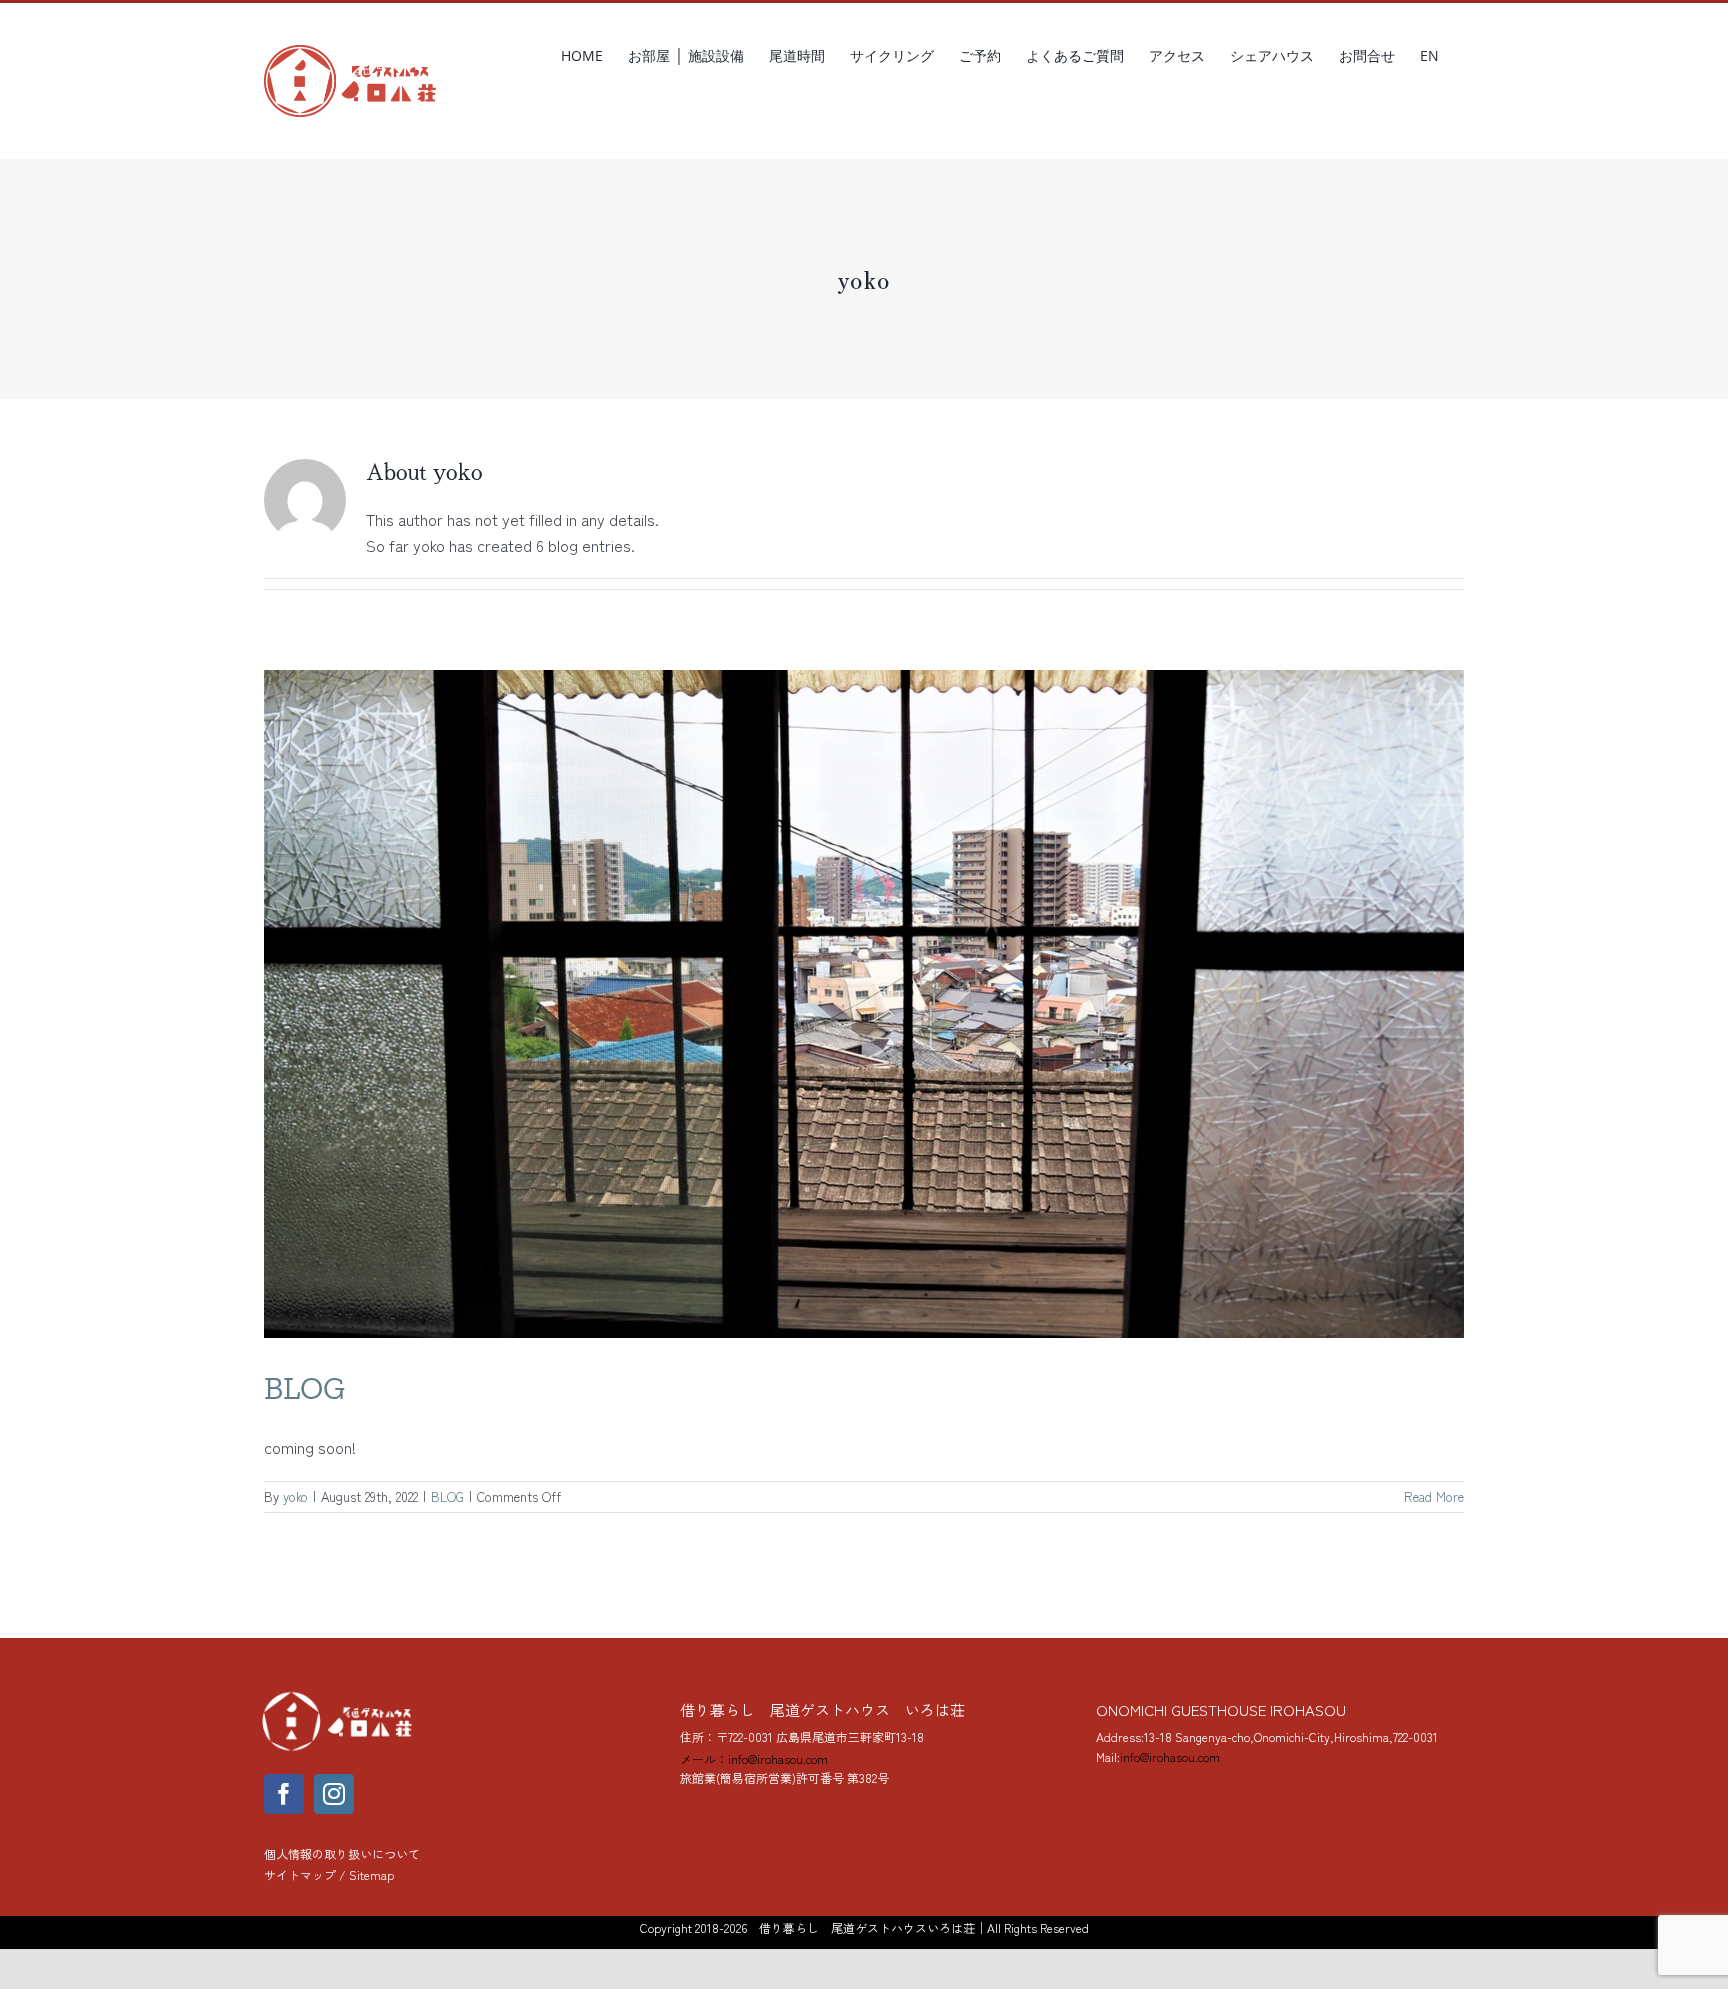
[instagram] (334, 1794)
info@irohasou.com (1170, 1756)
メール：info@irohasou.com (754, 1758)
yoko (295, 1496)
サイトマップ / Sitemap (329, 1874)
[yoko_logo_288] (339, 1696)
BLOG (304, 1388)
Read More (1434, 1496)
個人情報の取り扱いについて (342, 1853)
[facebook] (284, 1794)
